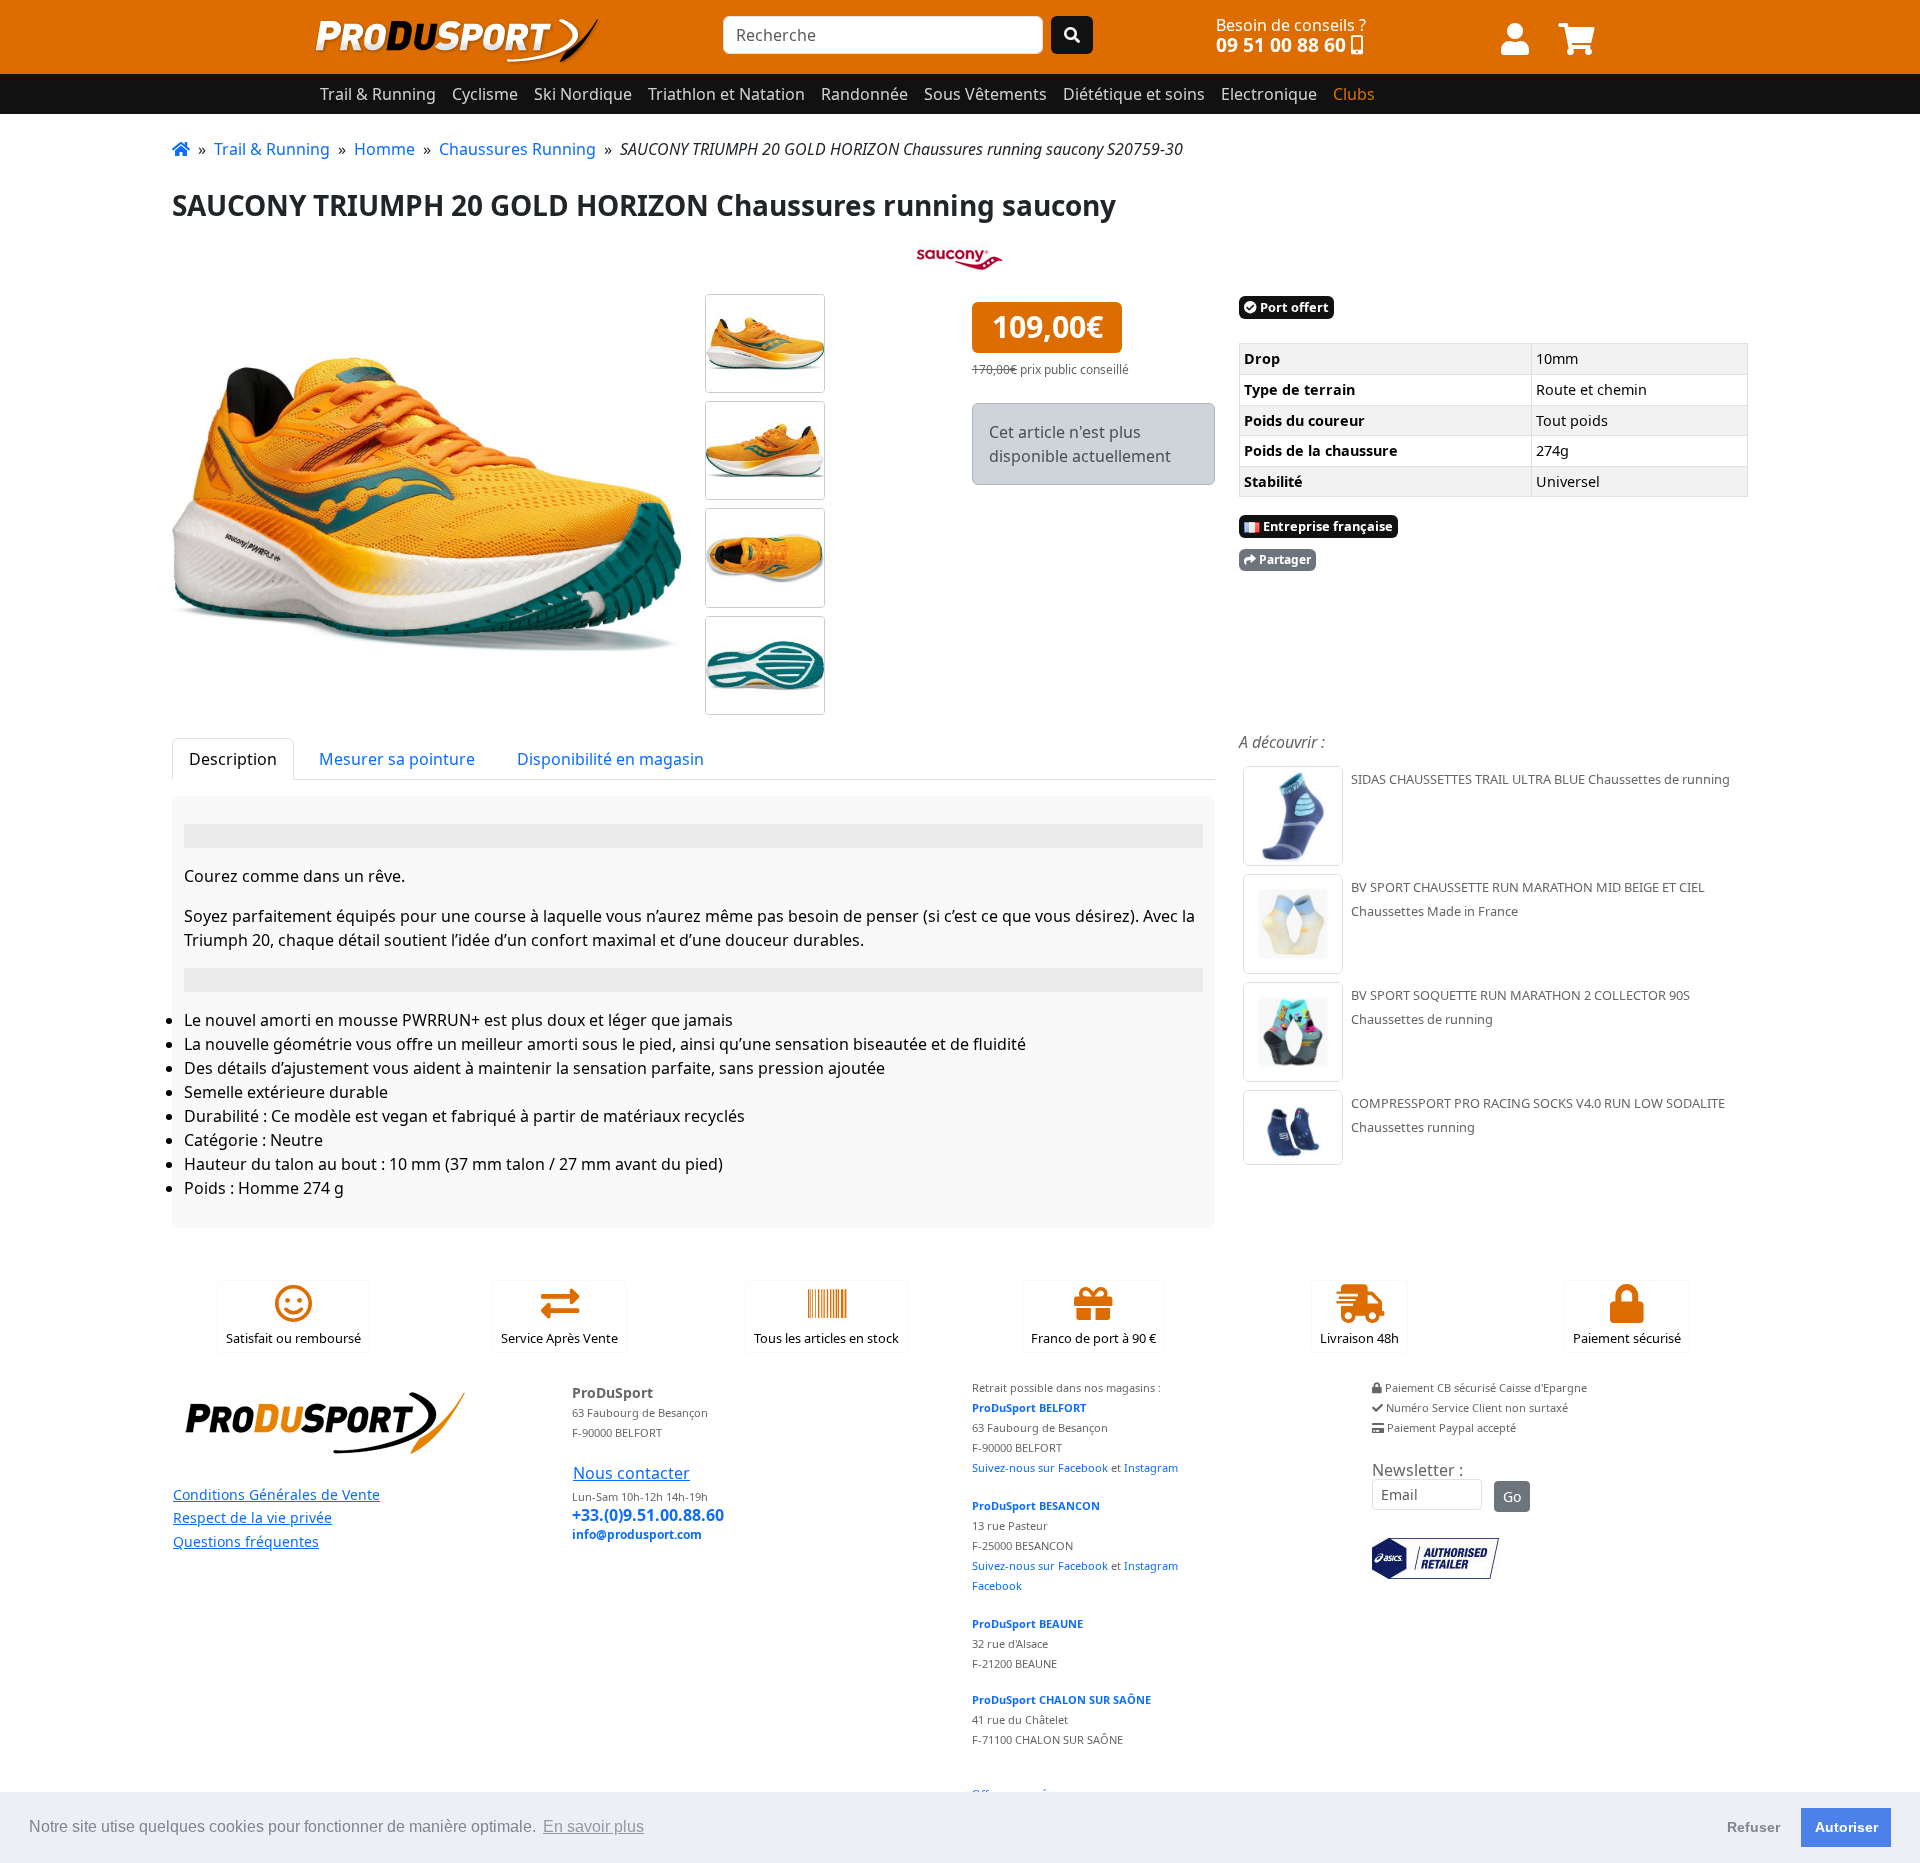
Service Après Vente (559, 1338)
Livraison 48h (1359, 1338)
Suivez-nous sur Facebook (1040, 1467)
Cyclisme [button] (485, 94)
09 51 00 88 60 (1281, 44)
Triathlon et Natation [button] (726, 94)
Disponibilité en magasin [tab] (610, 759)
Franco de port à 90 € (1093, 1338)
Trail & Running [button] (378, 94)
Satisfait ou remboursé (293, 1338)
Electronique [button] (1269, 94)
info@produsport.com (637, 1534)
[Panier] (1577, 40)
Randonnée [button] (864, 94)
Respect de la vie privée (252, 1517)
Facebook (997, 1585)
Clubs (1354, 94)
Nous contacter (631, 1473)
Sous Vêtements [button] (985, 94)
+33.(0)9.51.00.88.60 (648, 1515)
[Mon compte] (1515, 40)
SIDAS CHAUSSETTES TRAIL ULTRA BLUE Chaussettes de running (1540, 779)
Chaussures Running (517, 149)
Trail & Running (272, 149)
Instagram (1151, 1467)
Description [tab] (233, 759)
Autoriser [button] (1846, 1827)
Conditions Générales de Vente (276, 1494)
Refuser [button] (1753, 1827)
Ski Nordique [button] (583, 94)
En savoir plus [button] (593, 1826)
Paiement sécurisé (1627, 1338)
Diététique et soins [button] (1134, 94)
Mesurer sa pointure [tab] (397, 759)
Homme (384, 149)
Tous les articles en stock (826, 1338)
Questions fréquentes (246, 1541)
